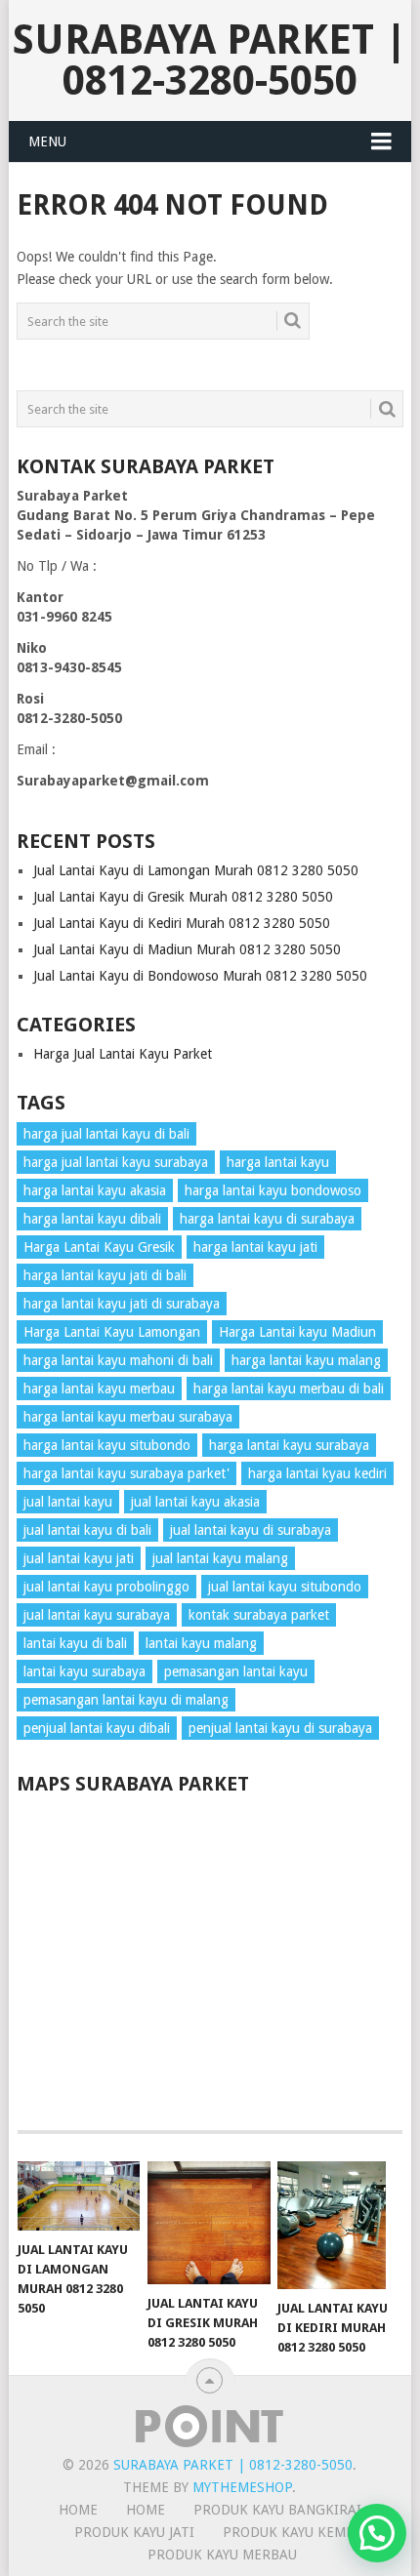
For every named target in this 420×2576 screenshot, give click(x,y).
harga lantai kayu (278, 1162)
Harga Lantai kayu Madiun (297, 1332)
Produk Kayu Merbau (222, 2555)
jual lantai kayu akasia (195, 1502)
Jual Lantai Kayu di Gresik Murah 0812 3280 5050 (183, 897)
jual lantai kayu (68, 1502)
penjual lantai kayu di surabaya (280, 1728)
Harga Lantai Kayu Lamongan (112, 1332)
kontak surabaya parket (259, 1615)
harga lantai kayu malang (306, 1360)
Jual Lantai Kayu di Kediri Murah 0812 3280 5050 (182, 923)
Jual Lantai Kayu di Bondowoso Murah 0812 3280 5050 (200, 976)
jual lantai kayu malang (220, 1558)
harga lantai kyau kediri (317, 1473)
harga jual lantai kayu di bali (106, 1134)
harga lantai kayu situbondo (107, 1445)
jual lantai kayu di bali (87, 1530)
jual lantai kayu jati (79, 1558)
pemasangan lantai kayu (236, 1671)
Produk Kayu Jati (134, 2532)
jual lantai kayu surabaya (97, 1615)
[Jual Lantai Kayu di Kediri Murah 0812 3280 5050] (338, 2225)
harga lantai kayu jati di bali (105, 1275)
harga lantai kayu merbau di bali (289, 1389)
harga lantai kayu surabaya (289, 1445)
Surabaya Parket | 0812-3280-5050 (210, 60)
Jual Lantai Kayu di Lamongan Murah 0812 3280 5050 (196, 870)
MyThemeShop (242, 2487)
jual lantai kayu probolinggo (106, 1587)
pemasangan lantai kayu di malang (126, 1700)
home (78, 2510)
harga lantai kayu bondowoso (273, 1190)
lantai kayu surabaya (84, 1671)
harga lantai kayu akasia (95, 1190)
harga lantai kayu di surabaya (267, 1219)
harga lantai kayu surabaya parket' (126, 1473)
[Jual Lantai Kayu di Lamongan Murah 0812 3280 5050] (79, 2196)
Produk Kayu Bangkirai (277, 2510)
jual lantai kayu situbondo (285, 1587)
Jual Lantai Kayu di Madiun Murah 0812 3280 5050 (187, 949)
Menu (47, 141)
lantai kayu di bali (75, 1643)
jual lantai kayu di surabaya (251, 1530)
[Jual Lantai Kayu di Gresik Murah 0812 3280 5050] (209, 2222)
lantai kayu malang (201, 1643)
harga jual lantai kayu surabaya (116, 1162)
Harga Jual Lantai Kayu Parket (123, 1054)
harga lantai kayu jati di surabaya (122, 1304)
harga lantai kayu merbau (99, 1389)
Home (146, 2510)
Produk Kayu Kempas (296, 2532)
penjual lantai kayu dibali (97, 1728)
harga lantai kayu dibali (92, 1219)
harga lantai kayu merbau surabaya (128, 1417)
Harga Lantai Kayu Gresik (99, 1247)
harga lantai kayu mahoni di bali (118, 1360)
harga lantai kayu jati (255, 1247)
